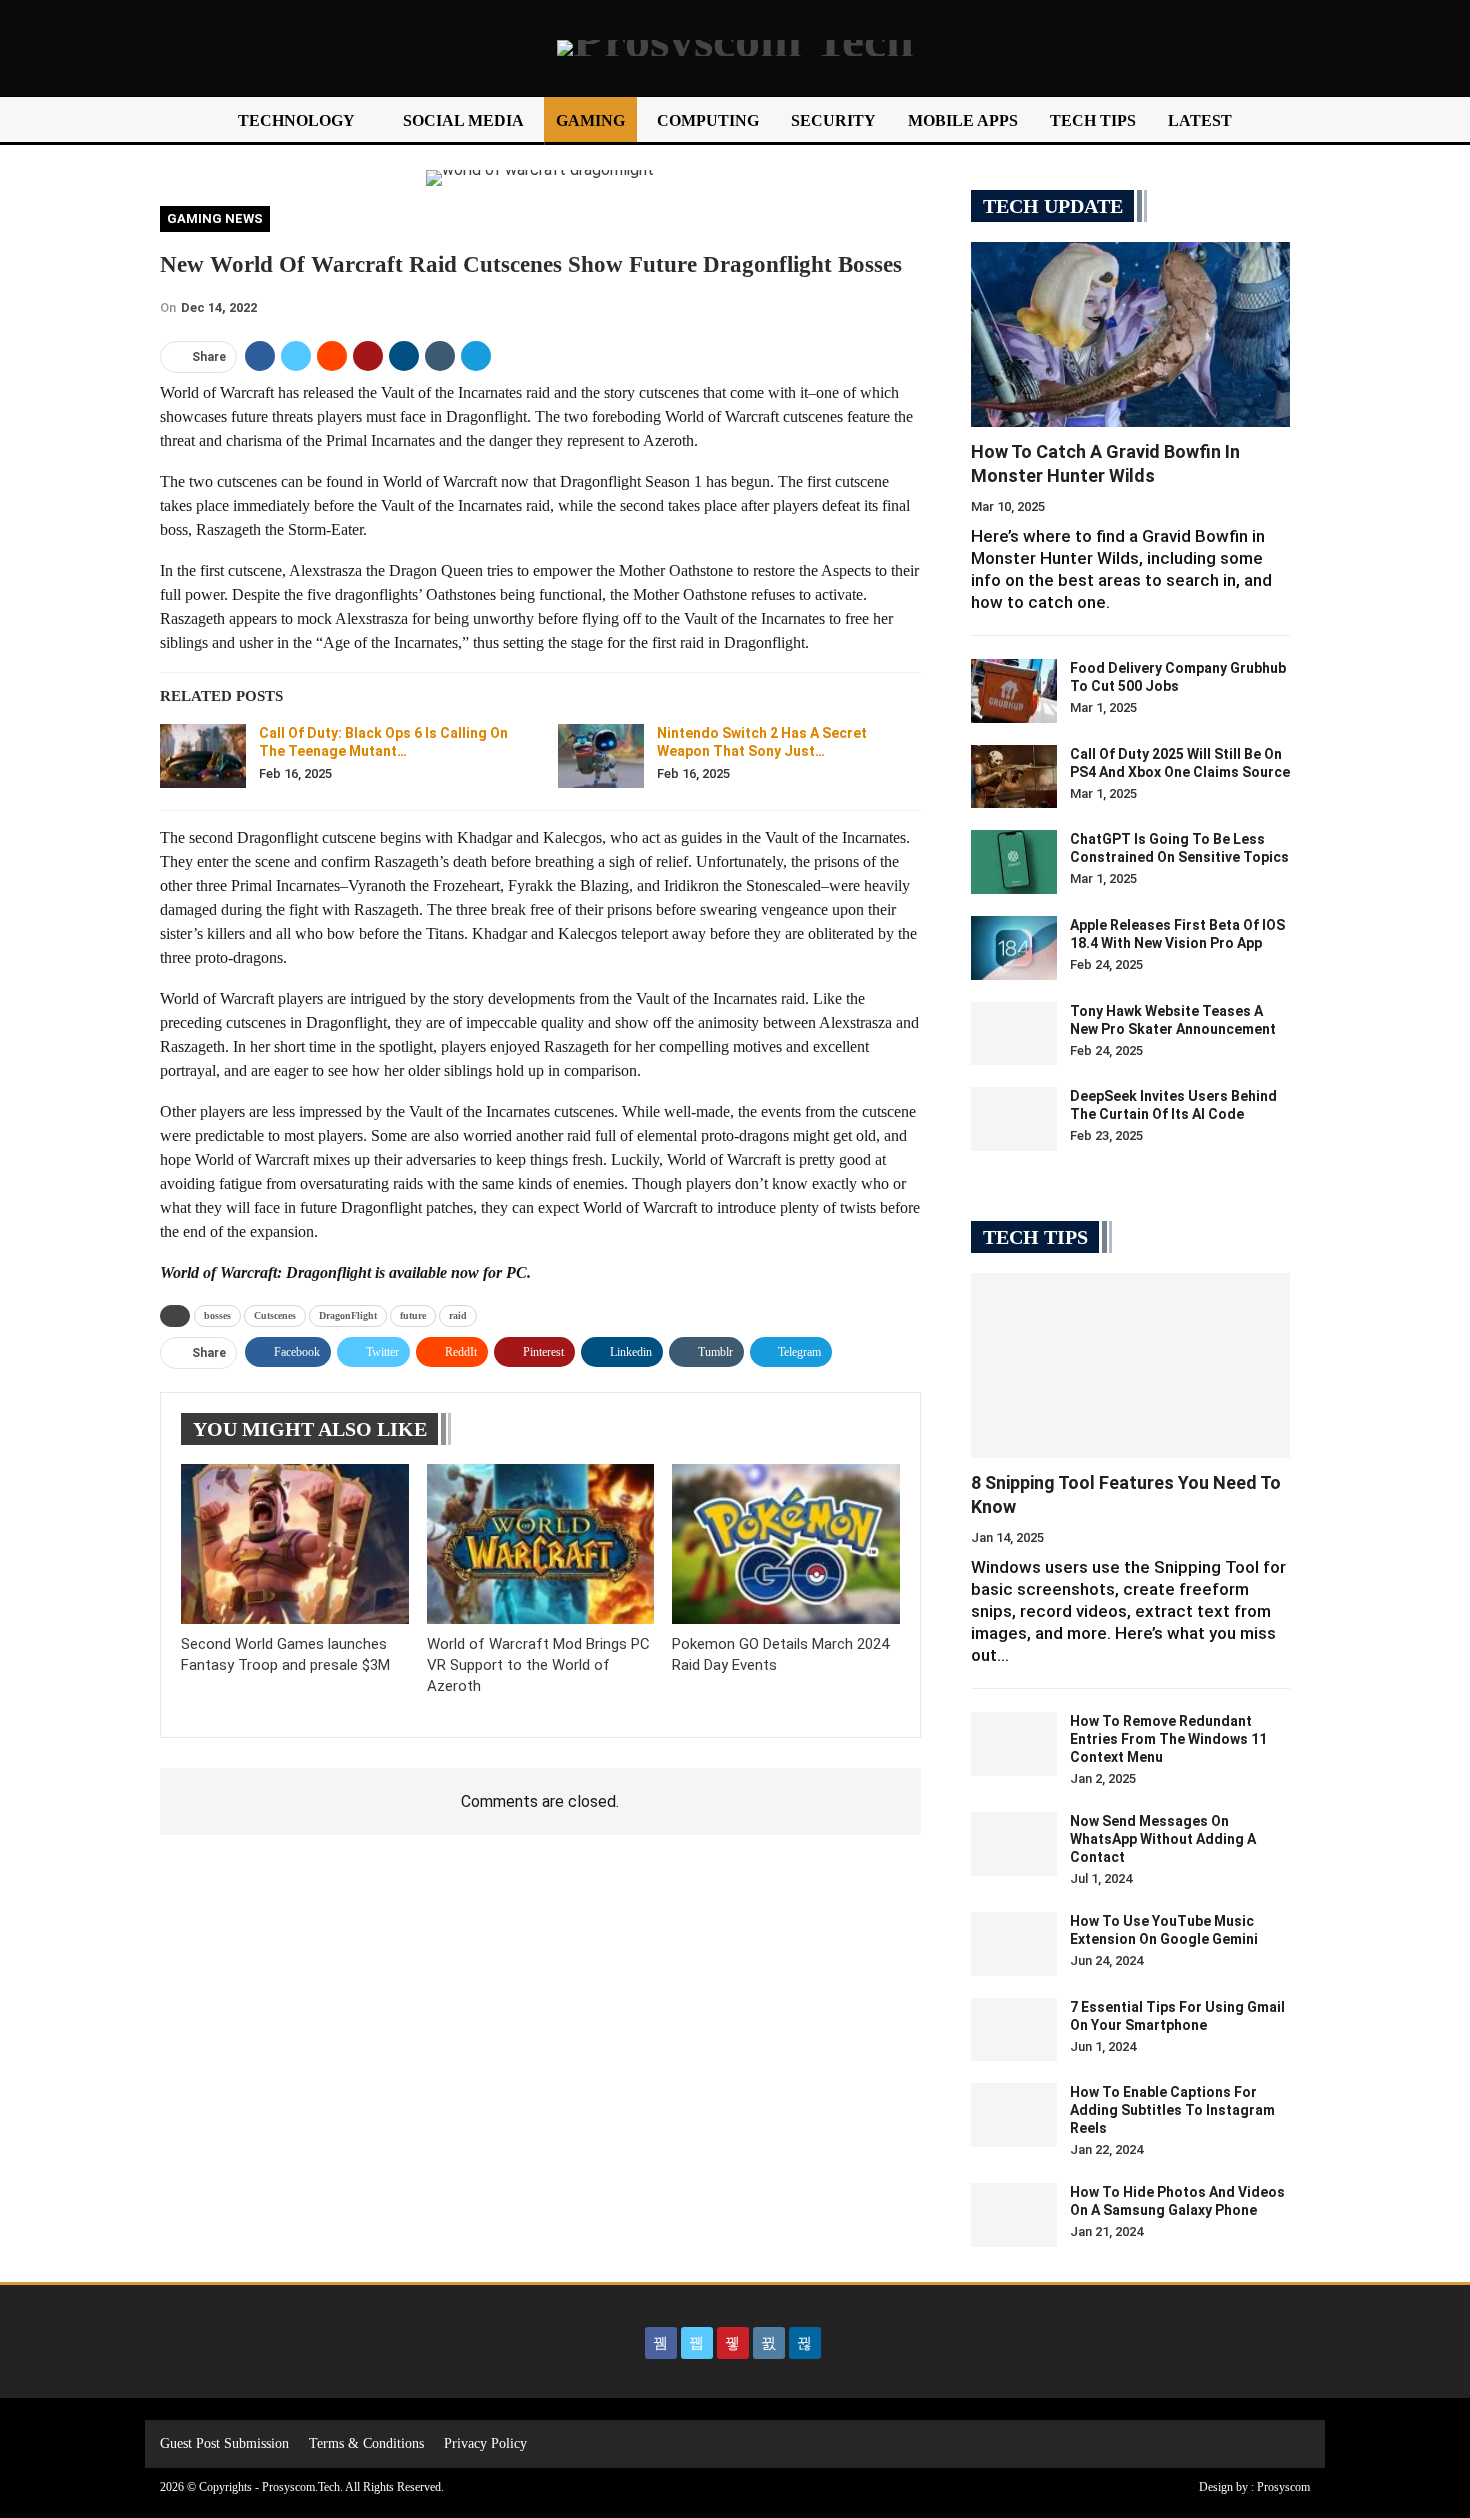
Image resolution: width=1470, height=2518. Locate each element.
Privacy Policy (485, 2443)
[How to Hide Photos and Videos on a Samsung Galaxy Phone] (1014, 2215)
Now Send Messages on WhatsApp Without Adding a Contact (1163, 1839)
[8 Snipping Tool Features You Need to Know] (1130, 1365)
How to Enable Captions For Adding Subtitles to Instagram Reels (1172, 2110)
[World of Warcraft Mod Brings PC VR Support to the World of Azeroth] (541, 1543)
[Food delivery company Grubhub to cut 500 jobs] (1014, 691)
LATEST (1200, 120)
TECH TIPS (1093, 120)
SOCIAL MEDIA (463, 120)
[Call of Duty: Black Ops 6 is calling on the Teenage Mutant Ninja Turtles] (203, 756)
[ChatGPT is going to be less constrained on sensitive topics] (1014, 862)
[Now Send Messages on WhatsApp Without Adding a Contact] (1014, 1844)
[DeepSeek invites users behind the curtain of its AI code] (1014, 1119)
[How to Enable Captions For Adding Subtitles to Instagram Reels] (1014, 2115)
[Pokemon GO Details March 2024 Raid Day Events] (786, 1543)
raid (458, 1315)
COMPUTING (708, 120)
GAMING (590, 120)
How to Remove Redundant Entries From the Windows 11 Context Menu (1168, 1739)
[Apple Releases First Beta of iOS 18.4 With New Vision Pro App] (1014, 948)
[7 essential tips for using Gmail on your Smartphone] (1014, 2030)
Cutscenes (275, 1315)
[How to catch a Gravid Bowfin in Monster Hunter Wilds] (1130, 334)
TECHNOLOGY (296, 120)
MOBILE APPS (963, 120)
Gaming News (215, 218)
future (413, 1315)
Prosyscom (1283, 2487)
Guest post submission (224, 2443)
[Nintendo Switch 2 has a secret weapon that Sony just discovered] (601, 756)
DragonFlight (348, 1315)
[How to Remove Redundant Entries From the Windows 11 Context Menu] (1014, 1744)
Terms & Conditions (366, 2443)
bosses (217, 1315)
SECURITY (833, 120)
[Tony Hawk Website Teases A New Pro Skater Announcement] (1014, 1034)
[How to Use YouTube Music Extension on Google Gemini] (1014, 1944)
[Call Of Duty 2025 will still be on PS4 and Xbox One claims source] (1014, 777)
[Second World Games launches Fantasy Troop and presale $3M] (295, 1543)
